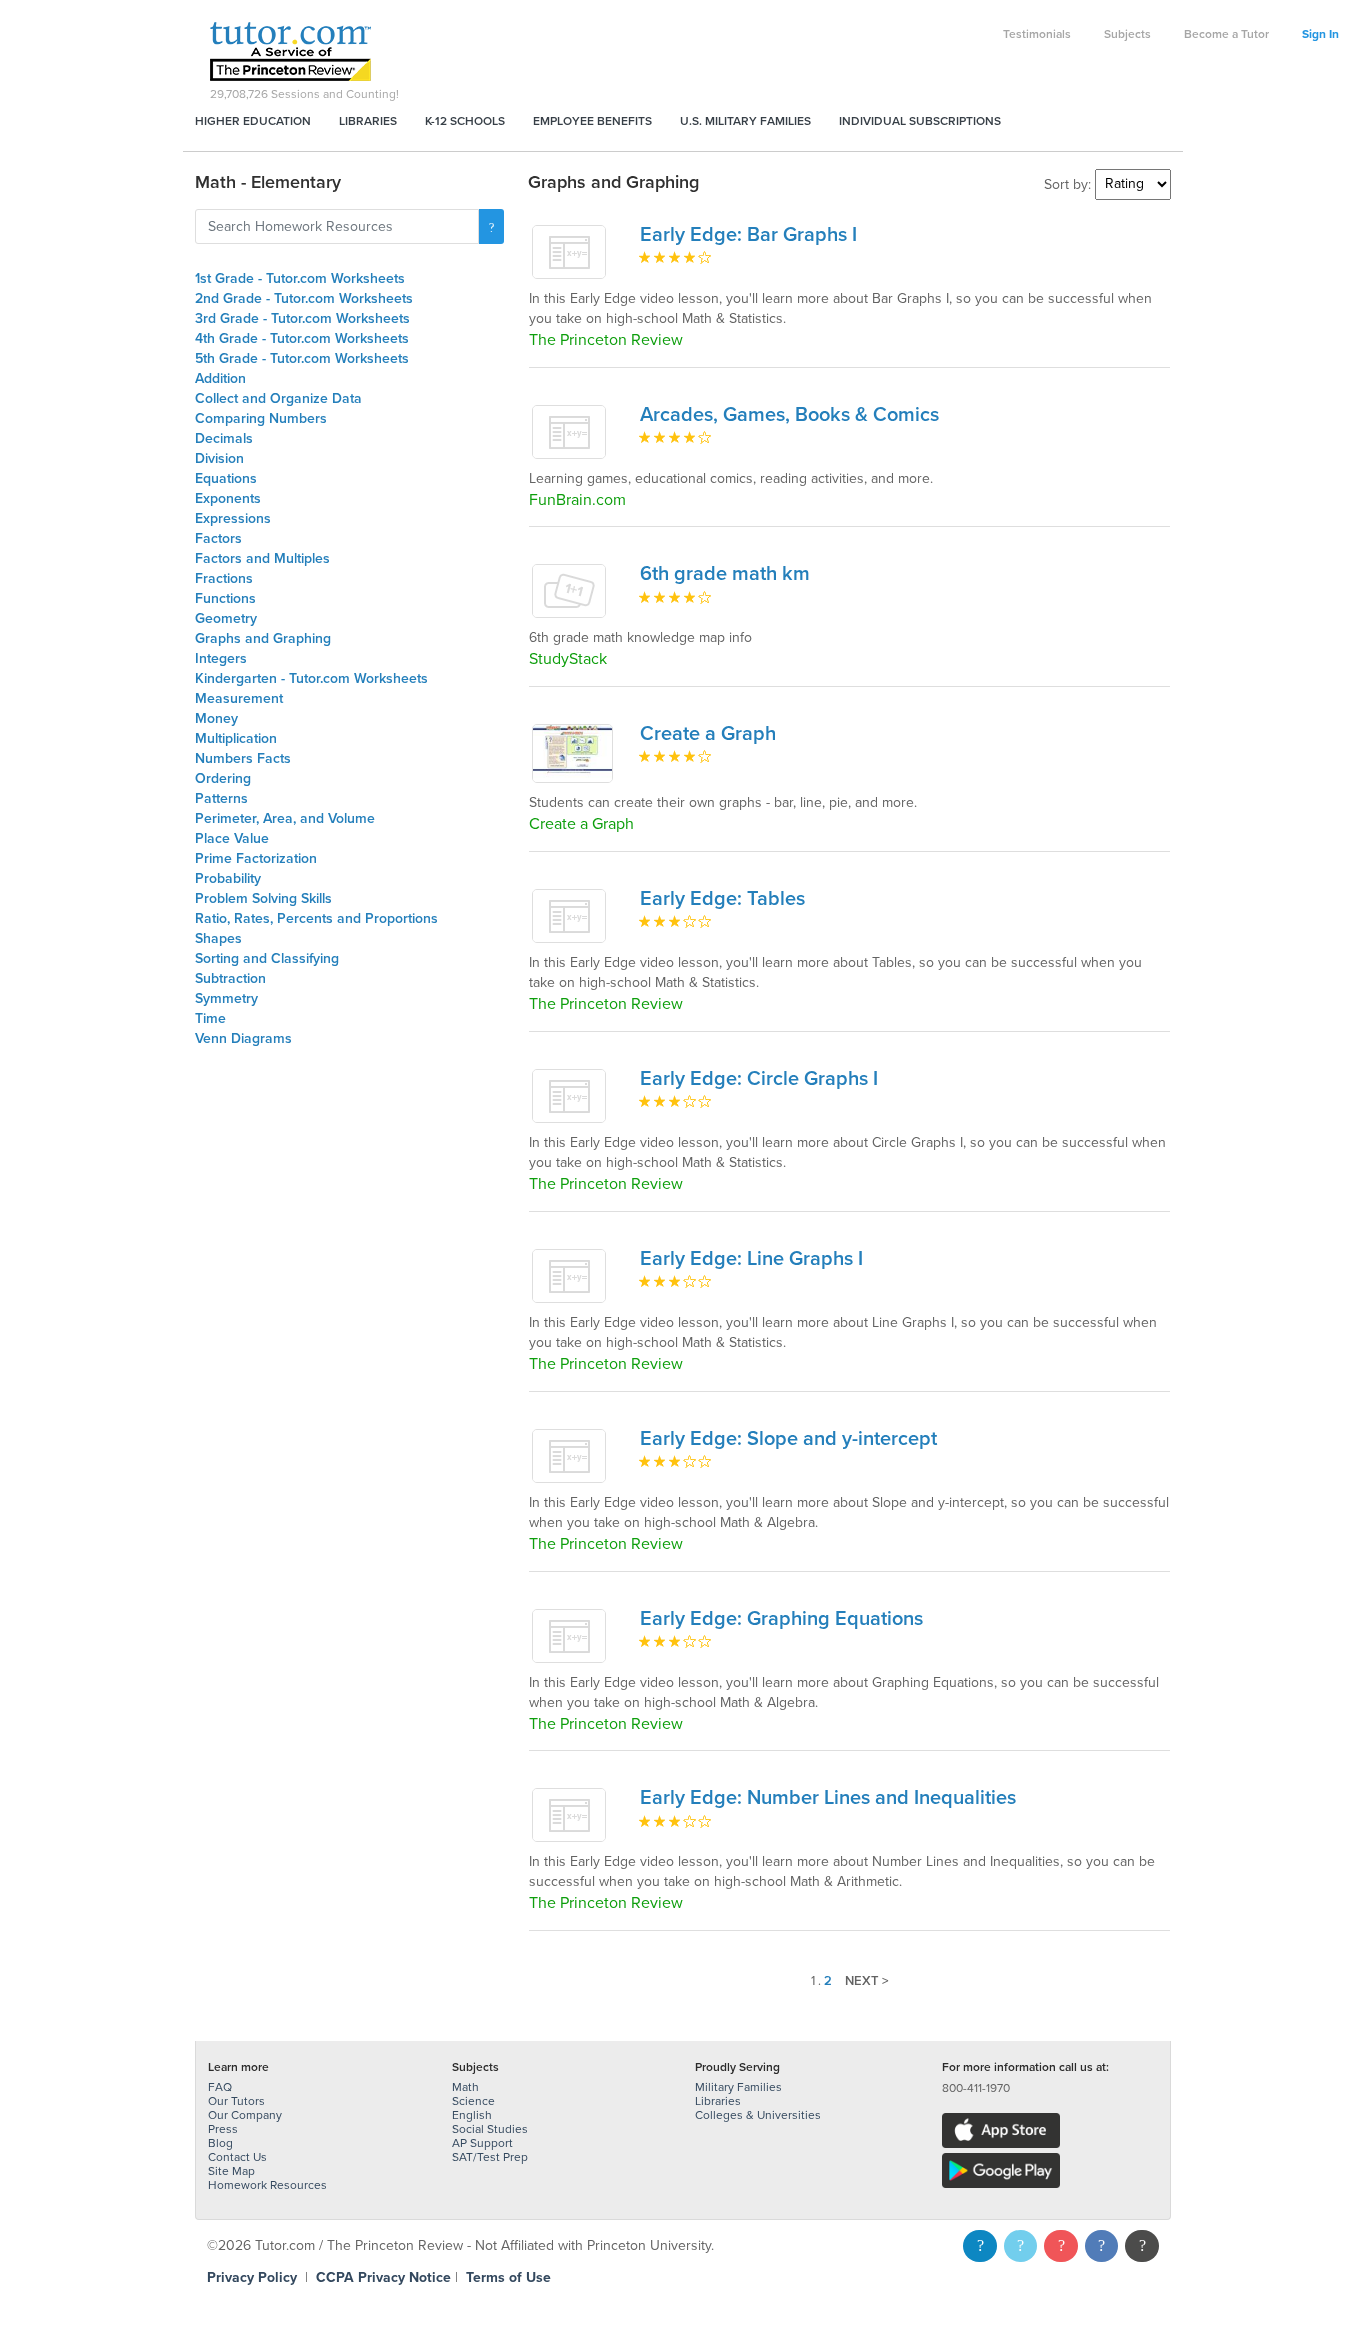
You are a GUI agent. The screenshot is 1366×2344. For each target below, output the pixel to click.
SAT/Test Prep (490, 2157)
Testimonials (1037, 34)
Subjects (1127, 34)
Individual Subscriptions (920, 121)
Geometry (226, 618)
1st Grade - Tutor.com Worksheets (300, 278)
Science (473, 2101)
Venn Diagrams (243, 1038)
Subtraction (230, 978)
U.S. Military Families (745, 121)
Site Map (231, 2171)
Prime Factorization (256, 858)
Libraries (368, 121)
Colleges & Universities (758, 2115)
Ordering (223, 778)
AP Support (482, 2143)
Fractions (224, 578)
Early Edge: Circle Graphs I (759, 1079)
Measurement (239, 698)
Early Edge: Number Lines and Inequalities (828, 1798)
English (472, 2115)
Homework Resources (267, 2185)
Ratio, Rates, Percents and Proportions (316, 918)
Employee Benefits (592, 121)
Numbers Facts (243, 758)
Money (216, 718)
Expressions (233, 518)
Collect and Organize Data (278, 398)
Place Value (232, 838)
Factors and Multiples (262, 558)
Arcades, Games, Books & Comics (789, 415)
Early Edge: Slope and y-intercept (788, 1439)
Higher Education (253, 121)
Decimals (224, 438)
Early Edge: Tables (722, 899)
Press (223, 2129)
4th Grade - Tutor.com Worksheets (302, 338)
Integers (221, 658)
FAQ (220, 2087)
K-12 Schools (465, 121)
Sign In (1320, 34)
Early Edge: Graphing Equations (781, 1619)
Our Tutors (236, 2101)
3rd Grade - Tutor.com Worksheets (302, 318)
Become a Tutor (1226, 34)
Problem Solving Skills (263, 898)
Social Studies (490, 2129)
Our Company (245, 2115)
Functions (225, 598)
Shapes (218, 938)
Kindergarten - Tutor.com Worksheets (311, 678)
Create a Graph (708, 734)
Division (219, 458)
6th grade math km (725, 574)
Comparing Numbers (261, 418)
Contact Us (237, 2157)
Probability (228, 878)
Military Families (738, 2087)
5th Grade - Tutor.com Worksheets (302, 358)
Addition (220, 378)
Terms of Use (508, 2277)
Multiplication (236, 738)
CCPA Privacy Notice (383, 2277)
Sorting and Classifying (267, 958)
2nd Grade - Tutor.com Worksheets (304, 298)
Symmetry (226, 998)
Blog (220, 2143)
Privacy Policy (252, 2277)
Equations (226, 478)
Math (465, 2087)
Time (210, 1018)
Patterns (221, 798)
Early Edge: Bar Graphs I (748, 235)
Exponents (228, 498)
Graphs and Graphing (263, 638)
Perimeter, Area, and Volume (285, 818)
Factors (218, 538)
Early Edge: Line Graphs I (751, 1259)
